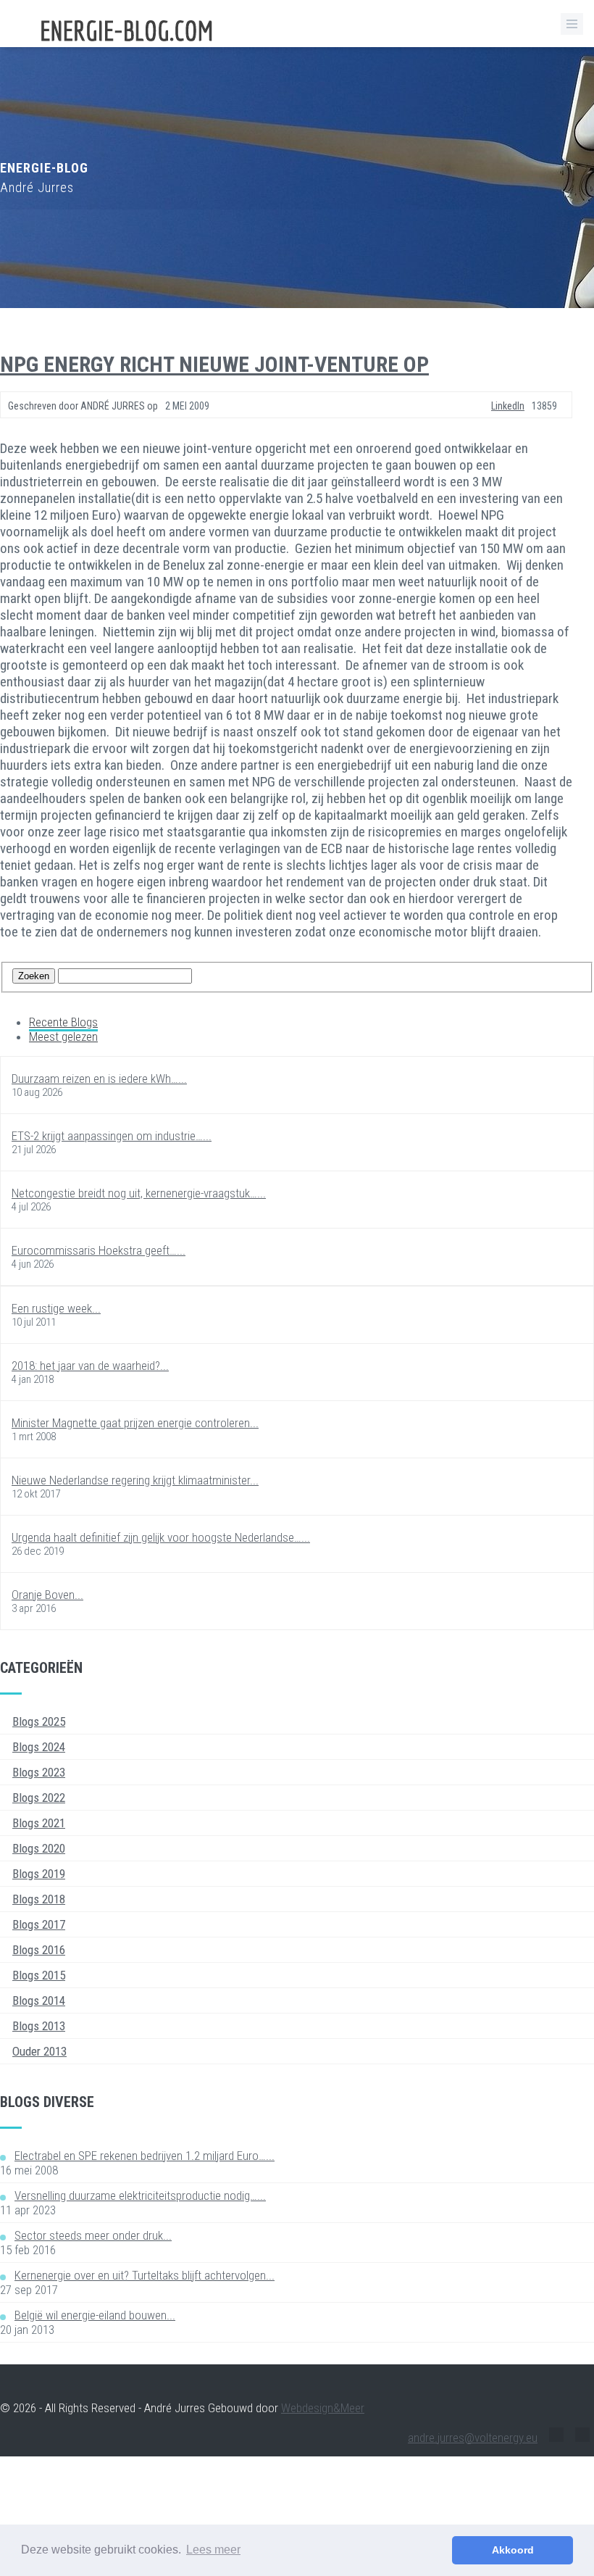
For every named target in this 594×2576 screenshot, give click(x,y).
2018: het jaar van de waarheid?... (90, 1366)
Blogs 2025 (39, 1721)
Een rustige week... (56, 1308)
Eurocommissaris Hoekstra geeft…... (99, 1250)
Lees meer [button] (213, 2550)
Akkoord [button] (513, 2550)
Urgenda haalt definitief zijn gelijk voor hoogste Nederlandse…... (161, 1537)
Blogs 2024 (39, 1747)
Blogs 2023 (39, 1772)
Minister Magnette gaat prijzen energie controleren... (135, 1423)
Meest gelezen (63, 1036)
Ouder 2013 (39, 2051)
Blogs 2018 (39, 1899)
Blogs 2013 (39, 2026)
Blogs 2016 (39, 1950)
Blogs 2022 (39, 1798)
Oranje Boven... (47, 1595)
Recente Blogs (63, 1022)
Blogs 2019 (39, 1874)
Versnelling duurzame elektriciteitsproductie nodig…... (140, 2195)
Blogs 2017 (39, 1924)
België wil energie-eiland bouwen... (95, 2315)
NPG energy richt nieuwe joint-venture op (214, 364)
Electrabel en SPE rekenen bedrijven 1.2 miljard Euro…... (145, 2156)
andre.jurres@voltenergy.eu (473, 2438)
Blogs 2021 (39, 1823)
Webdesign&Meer (323, 2408)
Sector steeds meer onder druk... (93, 2235)
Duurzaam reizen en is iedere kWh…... (99, 1079)
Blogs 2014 (39, 2000)
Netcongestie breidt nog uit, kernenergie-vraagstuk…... (139, 1193)
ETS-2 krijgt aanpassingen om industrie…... (112, 1136)
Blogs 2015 (39, 1975)
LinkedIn (508, 406)
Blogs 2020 (39, 1848)
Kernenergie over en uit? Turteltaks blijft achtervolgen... (145, 2275)
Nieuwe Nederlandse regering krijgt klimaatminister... (135, 1480)
